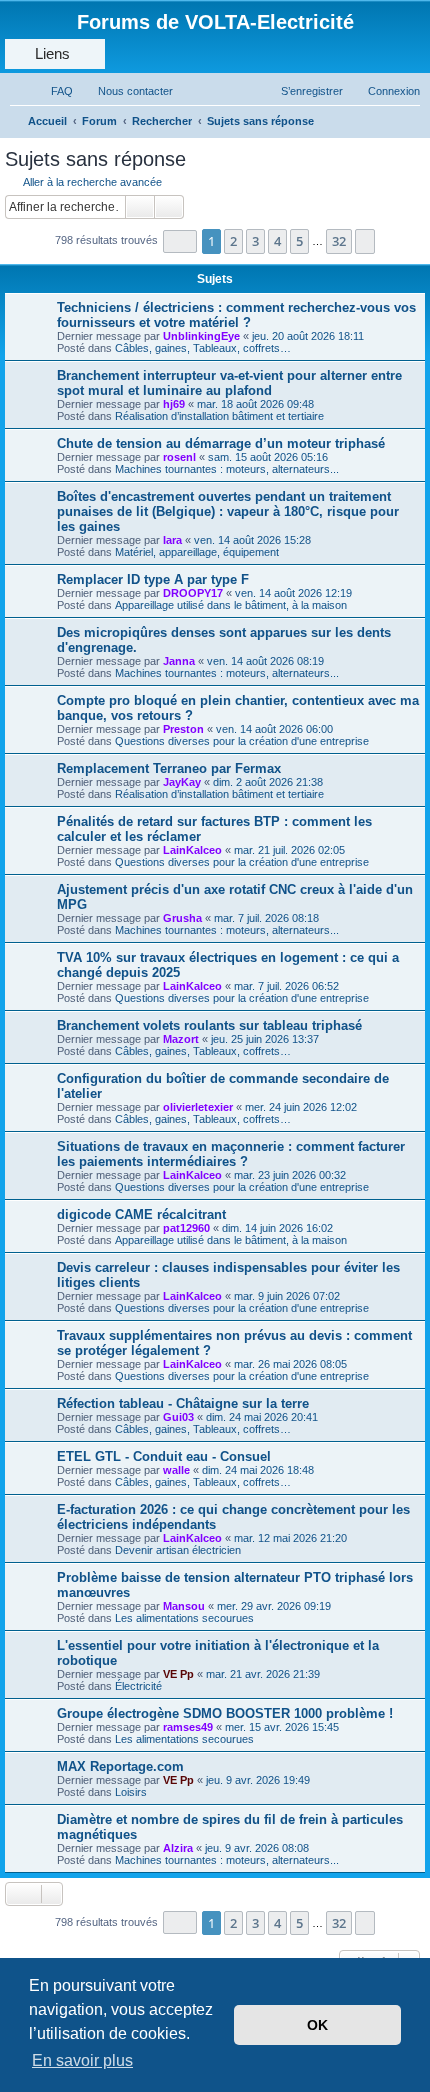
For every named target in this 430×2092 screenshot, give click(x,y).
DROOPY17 (193, 593)
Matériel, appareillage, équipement (197, 552)
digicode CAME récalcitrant (141, 1214)
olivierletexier (198, 1107)
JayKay (182, 782)
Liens (52, 53)
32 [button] (339, 241)
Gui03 (178, 1417)
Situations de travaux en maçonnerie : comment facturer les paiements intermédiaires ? (231, 1154)
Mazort (181, 1039)
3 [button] (255, 241)
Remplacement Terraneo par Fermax (169, 768)
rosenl (179, 457)
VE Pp (178, 1674)
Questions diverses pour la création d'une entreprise (242, 741)
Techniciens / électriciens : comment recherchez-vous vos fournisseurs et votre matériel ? (236, 315)
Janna (179, 661)
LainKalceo (192, 850)
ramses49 (188, 1727)
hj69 (174, 404)
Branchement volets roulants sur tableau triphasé (209, 1025)
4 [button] (277, 241)
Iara (172, 540)
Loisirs (131, 1792)
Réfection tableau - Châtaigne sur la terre (183, 1403)
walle (176, 1470)
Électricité (138, 1686)
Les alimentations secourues (184, 1618)
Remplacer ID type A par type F (153, 579)
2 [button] (233, 241)
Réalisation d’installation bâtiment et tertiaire (219, 416)
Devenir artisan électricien (178, 1550)
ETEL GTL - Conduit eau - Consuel (164, 1456)
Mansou (184, 1606)
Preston (183, 729)
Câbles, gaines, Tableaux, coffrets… (203, 348)
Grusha (182, 918)
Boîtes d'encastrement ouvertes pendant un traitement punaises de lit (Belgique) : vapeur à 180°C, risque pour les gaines (228, 511)
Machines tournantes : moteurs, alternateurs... (227, 469)
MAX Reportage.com (120, 1766)
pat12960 (186, 1228)
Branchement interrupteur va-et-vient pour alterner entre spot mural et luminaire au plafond (229, 383)
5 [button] (299, 241)
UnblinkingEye (201, 336)
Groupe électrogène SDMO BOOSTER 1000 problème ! (225, 1713)
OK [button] (317, 2025)
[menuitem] (53, 91)
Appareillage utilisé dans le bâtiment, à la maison (231, 605)
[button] (180, 241)
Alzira (178, 1848)
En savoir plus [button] (82, 2060)
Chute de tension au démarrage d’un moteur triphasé (221, 443)
